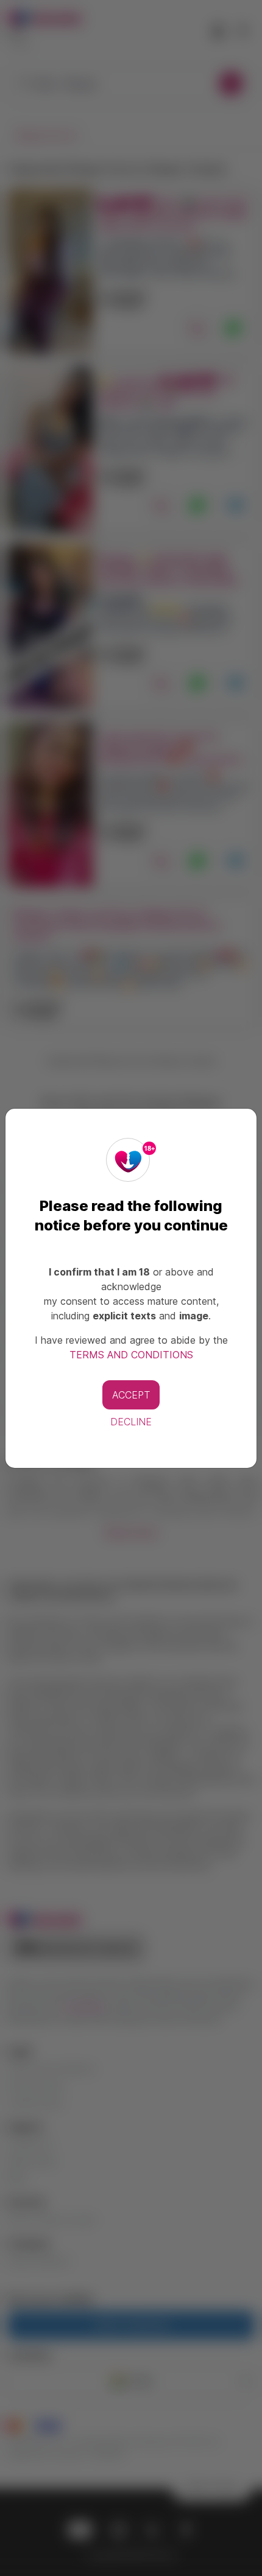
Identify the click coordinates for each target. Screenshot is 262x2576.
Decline (131, 1422)
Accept (131, 1395)
